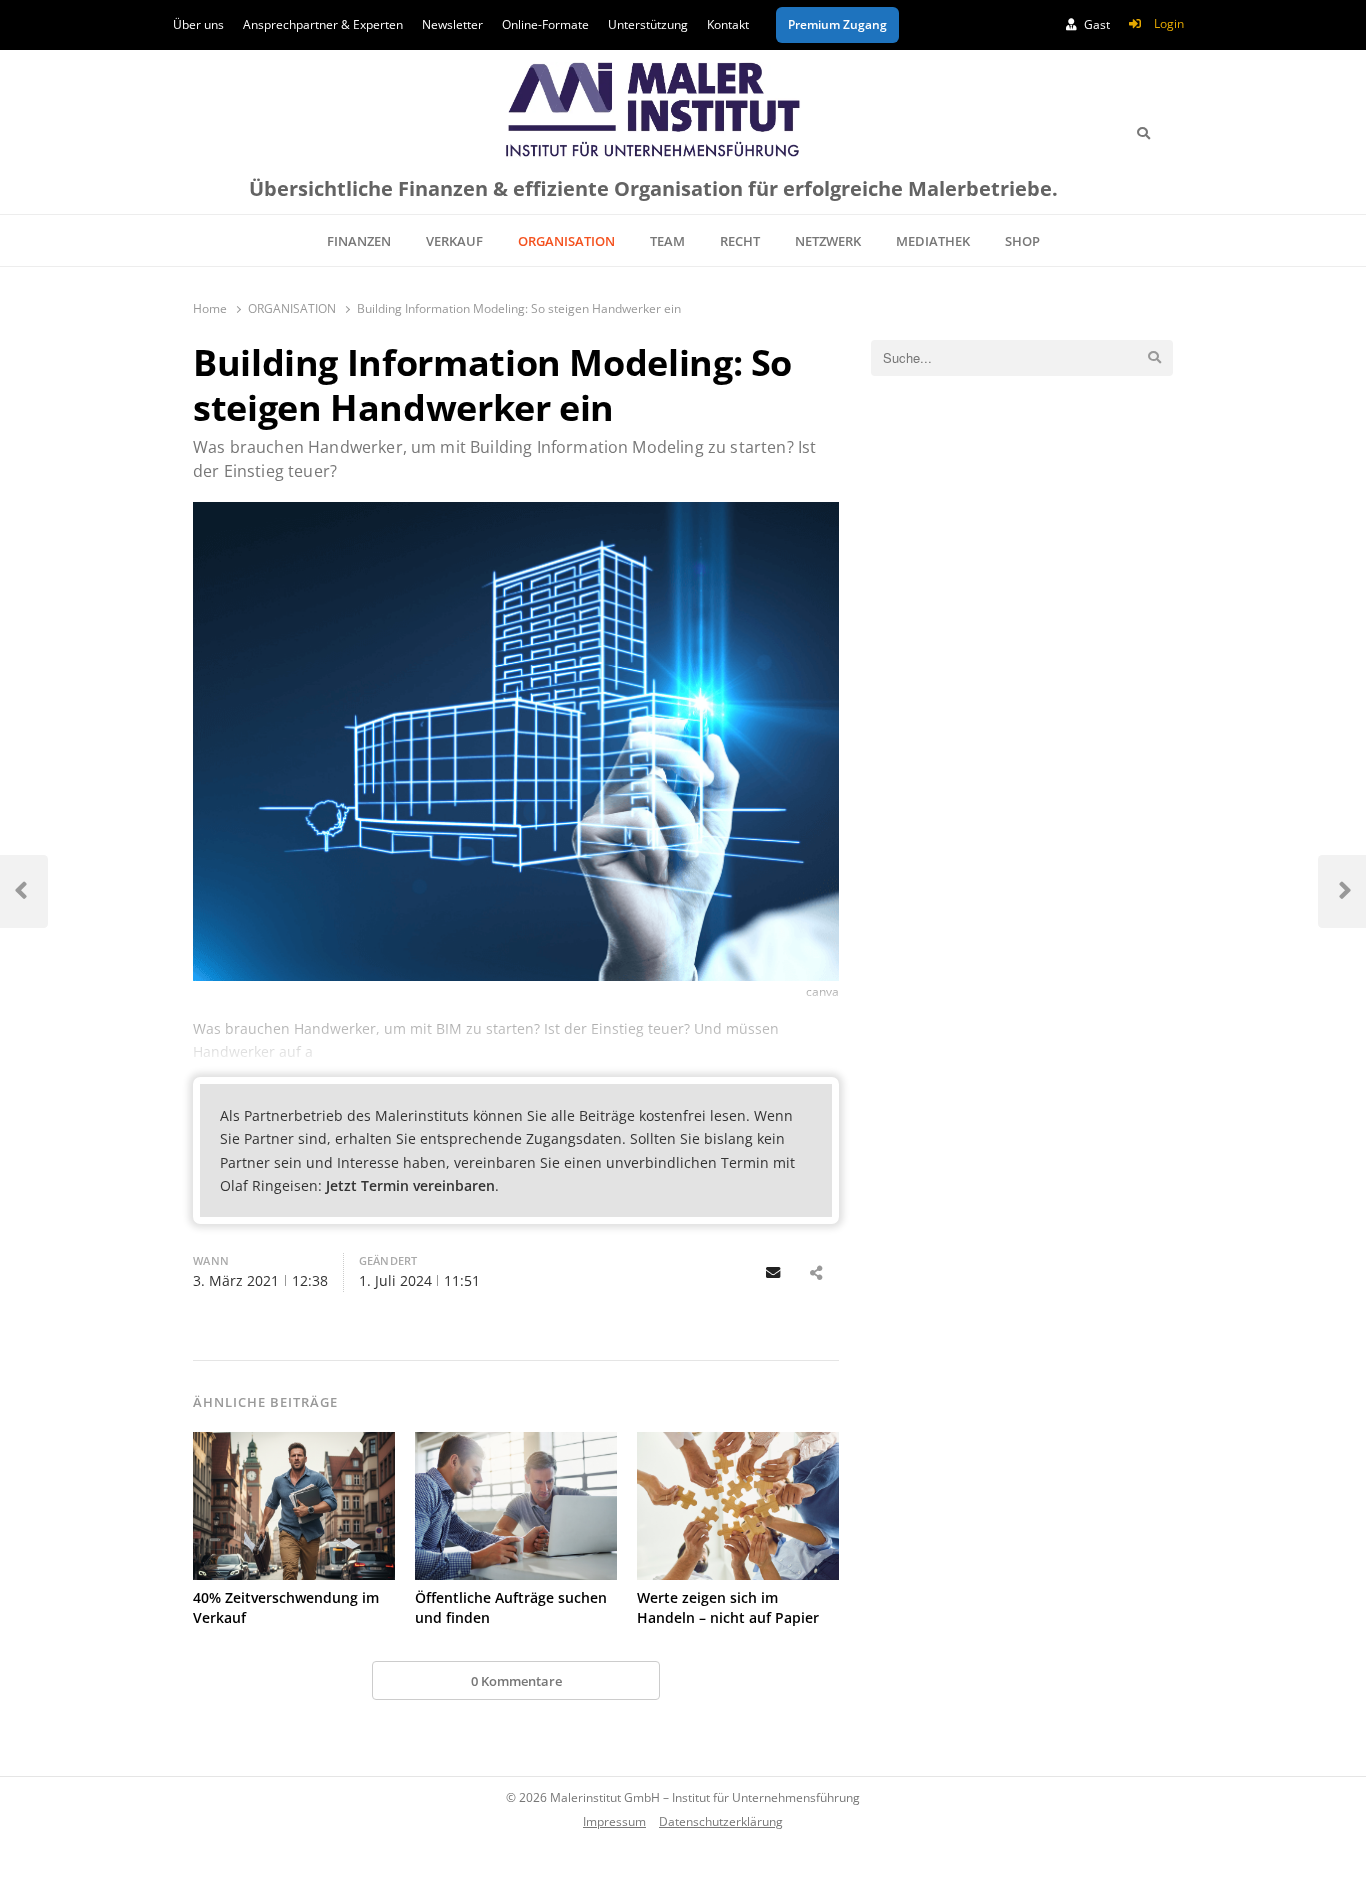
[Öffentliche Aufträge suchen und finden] (516, 1506)
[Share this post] (816, 1272)
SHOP (1022, 241)
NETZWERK (828, 241)
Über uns (198, 24)
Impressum (614, 1821)
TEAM (667, 241)
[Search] (1143, 133)
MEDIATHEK (933, 241)
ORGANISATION (566, 241)
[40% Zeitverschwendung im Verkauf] (294, 1506)
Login (1169, 23)
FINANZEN (359, 241)
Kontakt (728, 24)
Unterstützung (648, 24)
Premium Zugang (837, 24)
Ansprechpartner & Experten (323, 24)
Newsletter (452, 24)
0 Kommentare (516, 1681)
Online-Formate (545, 24)
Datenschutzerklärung (721, 1821)
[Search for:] (1022, 358)
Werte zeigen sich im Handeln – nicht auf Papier (728, 1607)
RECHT (740, 241)
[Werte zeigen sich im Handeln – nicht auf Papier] (738, 1506)
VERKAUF (454, 241)
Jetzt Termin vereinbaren (410, 1185)
